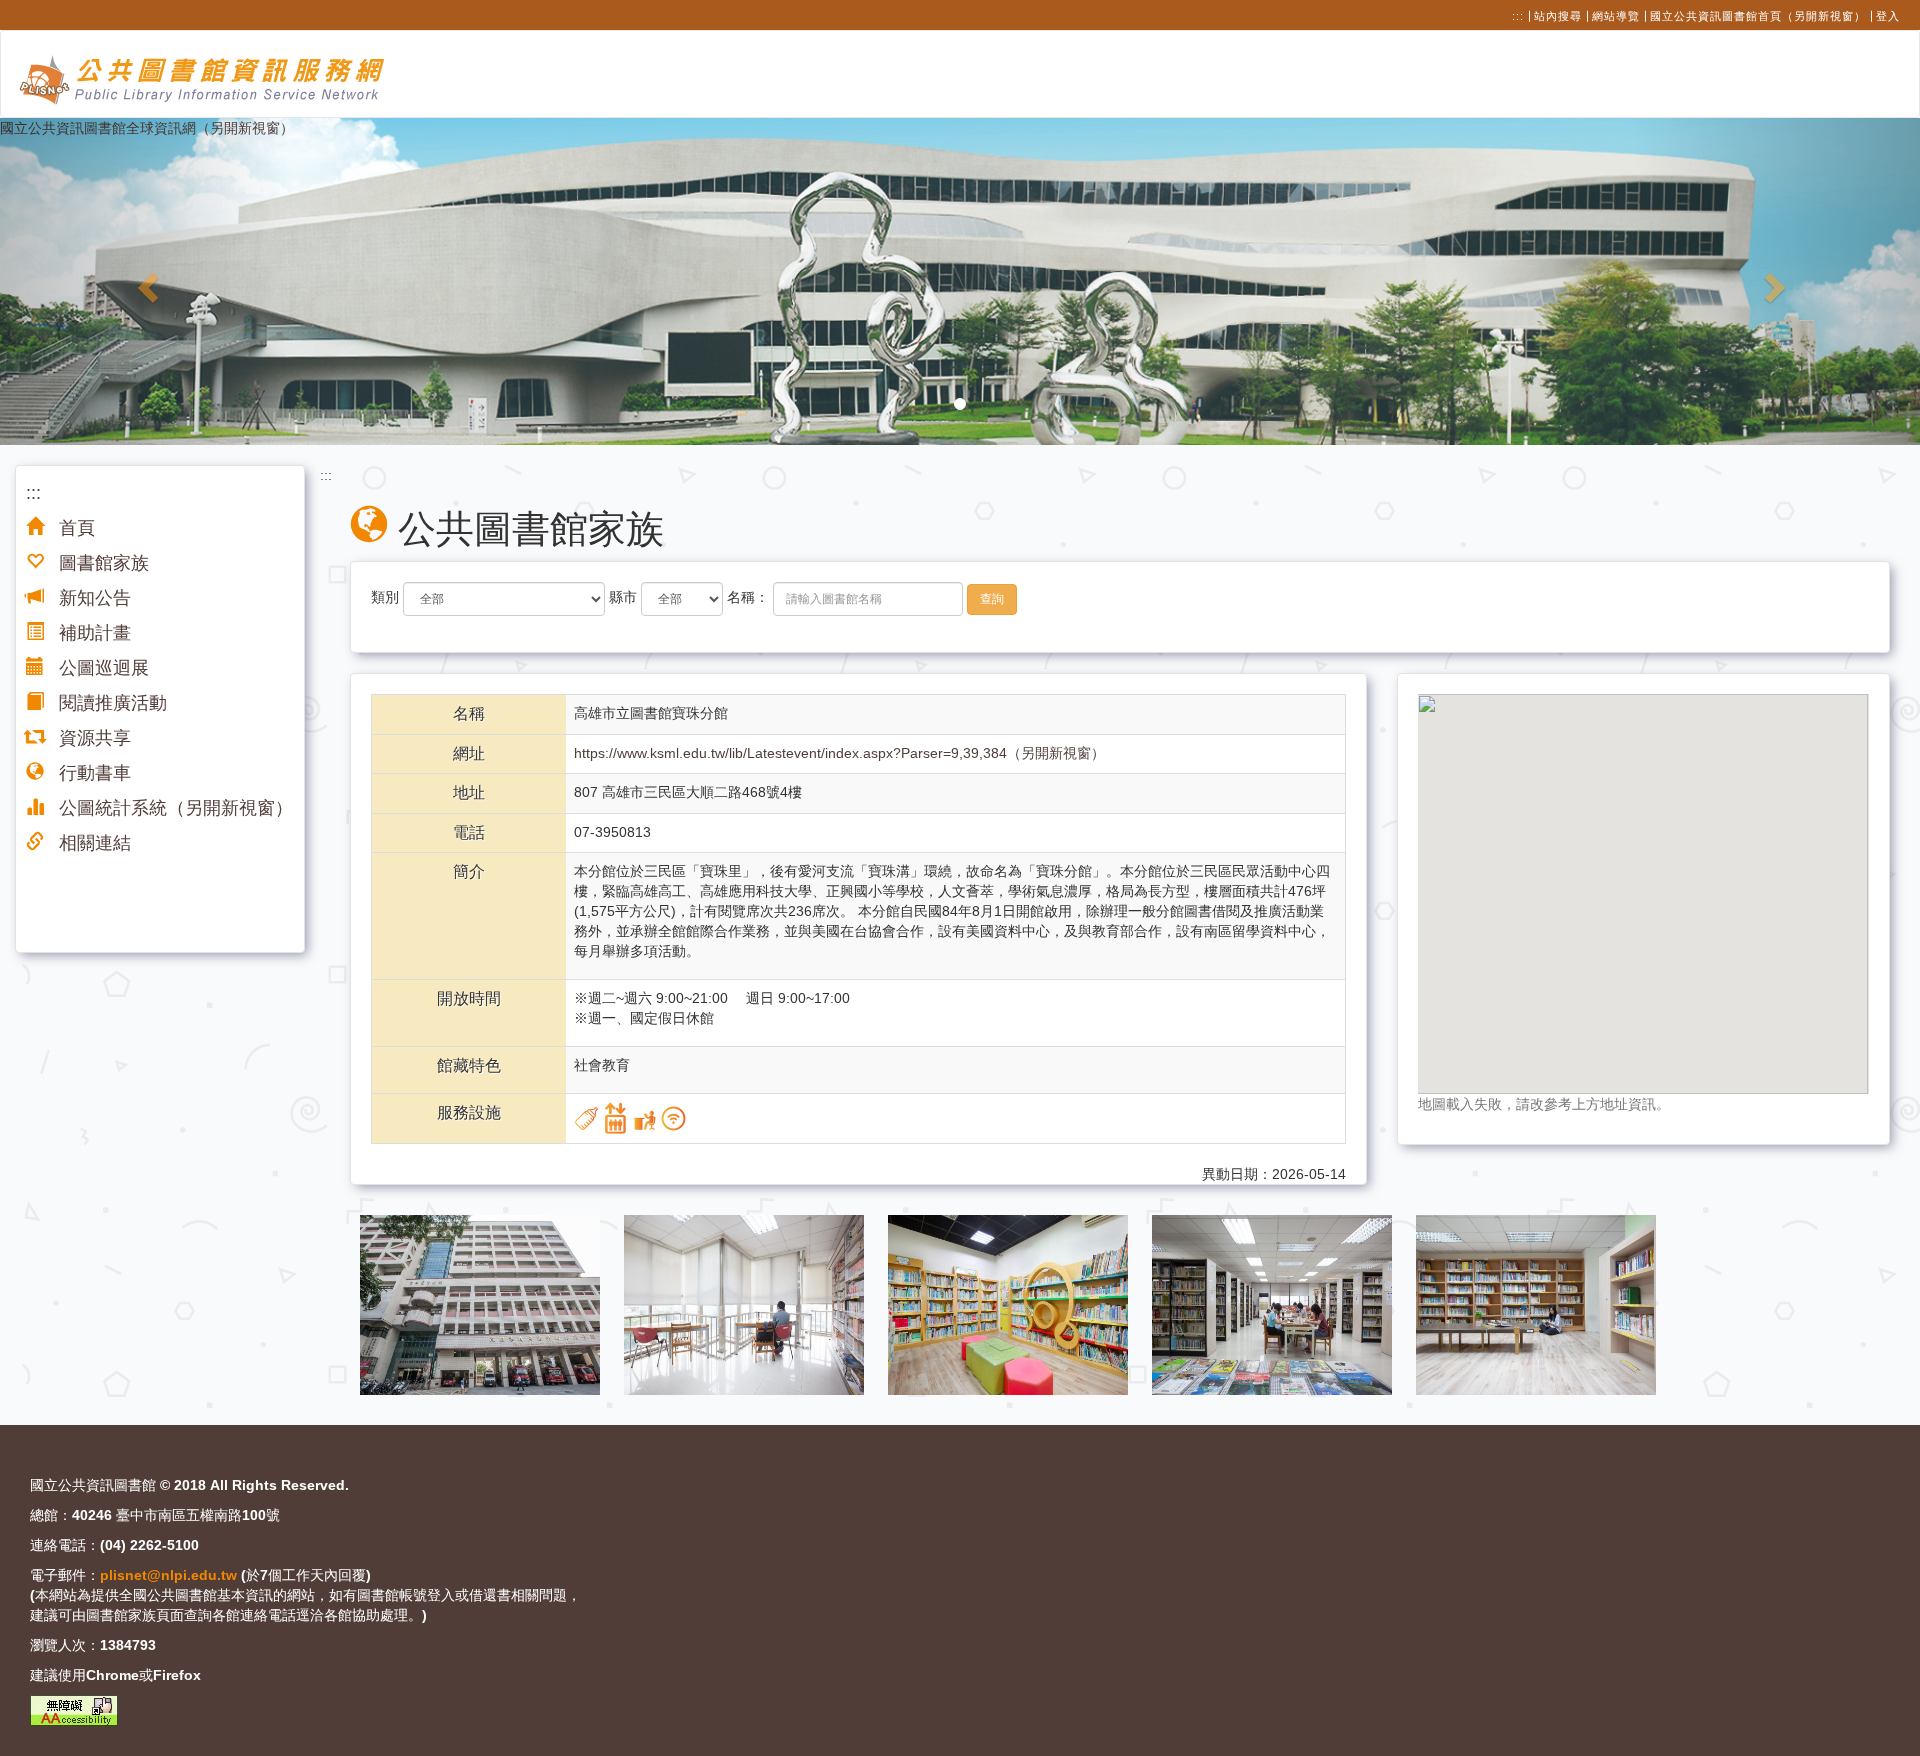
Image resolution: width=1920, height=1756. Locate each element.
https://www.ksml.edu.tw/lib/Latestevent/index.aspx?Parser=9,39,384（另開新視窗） (839, 753)
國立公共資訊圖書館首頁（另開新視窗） (1758, 16)
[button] (144, 281)
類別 (385, 597)
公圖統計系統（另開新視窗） (173, 808)
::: (1518, 16)
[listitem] (482, 1304)
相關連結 (92, 843)
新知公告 (92, 598)
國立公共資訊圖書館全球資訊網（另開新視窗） (147, 128)
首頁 (74, 528)
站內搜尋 (1558, 16)
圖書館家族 (101, 563)
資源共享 (92, 738)
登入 (1888, 16)
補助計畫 (92, 633)
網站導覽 (1616, 16)
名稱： (748, 597)
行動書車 (92, 773)
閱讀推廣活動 (110, 703)
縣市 (623, 597)
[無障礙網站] (74, 1710)
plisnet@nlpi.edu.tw (168, 1575)
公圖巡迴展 (101, 668)
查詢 (992, 599)
